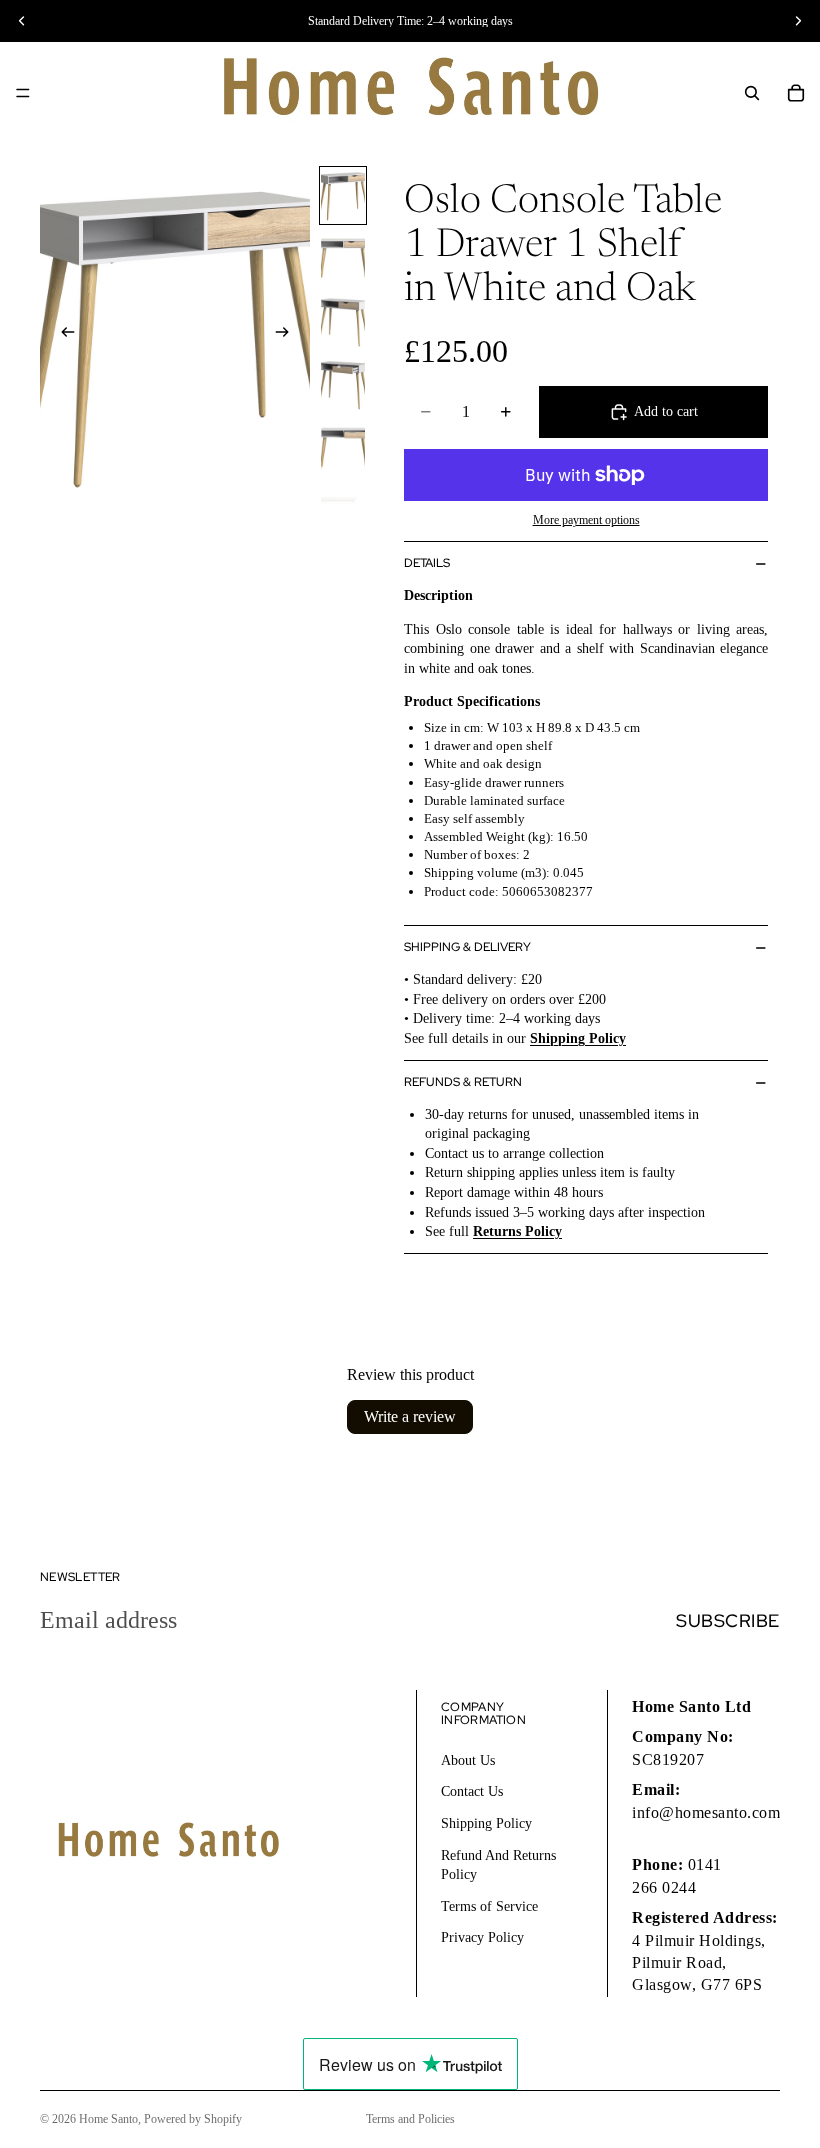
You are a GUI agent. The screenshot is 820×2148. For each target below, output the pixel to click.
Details (427, 563)
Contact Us (472, 1791)
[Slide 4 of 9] (343, 384)
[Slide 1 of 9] (343, 195)
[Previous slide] (62, 334)
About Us (468, 1759)
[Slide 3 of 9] (343, 321)
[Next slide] (288, 334)
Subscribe (728, 1620)
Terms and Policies (410, 2119)
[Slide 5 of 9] (343, 447)
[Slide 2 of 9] (343, 258)
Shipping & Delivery (467, 947)
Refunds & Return (463, 1082)
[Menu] (23, 93)
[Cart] (796, 93)
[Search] (752, 93)
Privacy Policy (482, 1937)
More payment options (586, 520)
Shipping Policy (486, 1823)
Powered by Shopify (193, 2119)
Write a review (410, 1416)
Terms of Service (489, 1905)
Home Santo (108, 2119)
